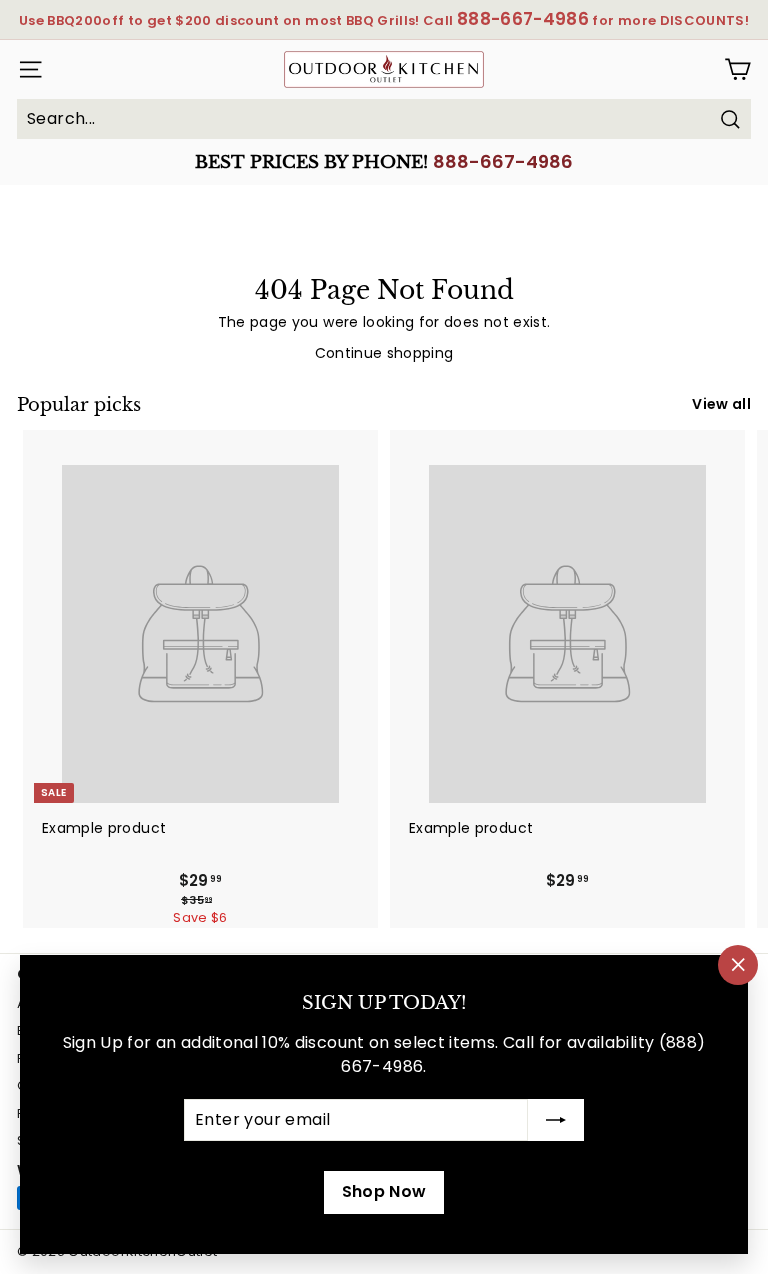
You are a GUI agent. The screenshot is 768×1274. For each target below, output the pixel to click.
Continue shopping (384, 353)
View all (721, 404)
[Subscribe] (556, 1120)
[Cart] (737, 69)
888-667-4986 (503, 161)
